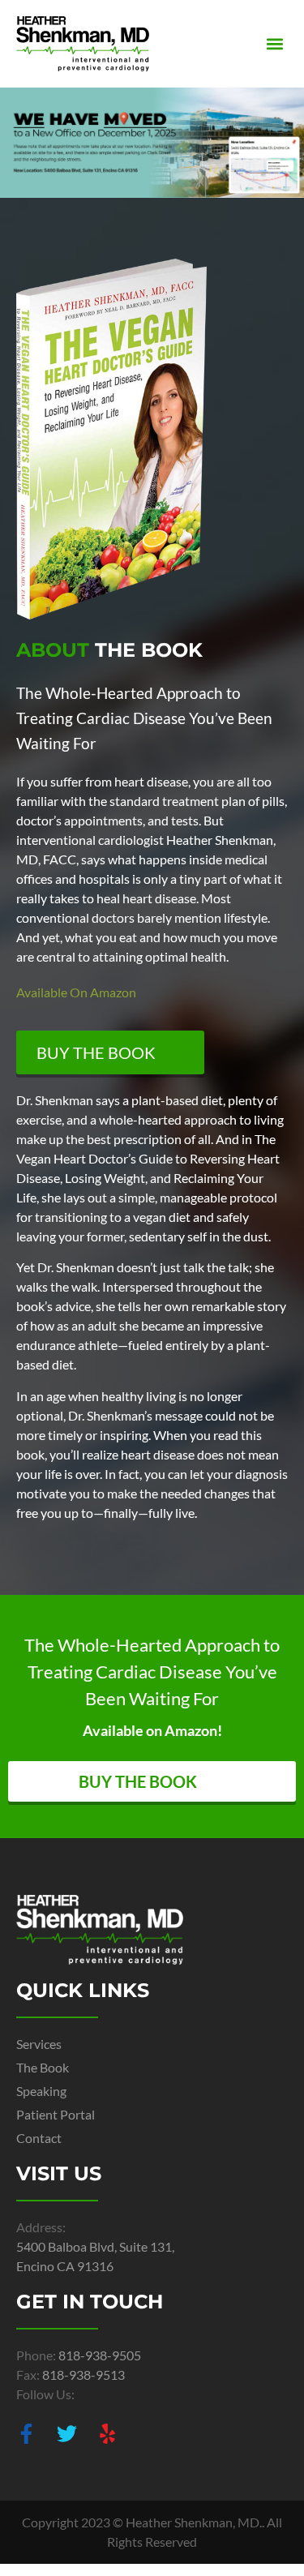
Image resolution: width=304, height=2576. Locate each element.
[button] (274, 44)
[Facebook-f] (26, 2434)
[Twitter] (67, 2434)
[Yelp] (107, 2434)
